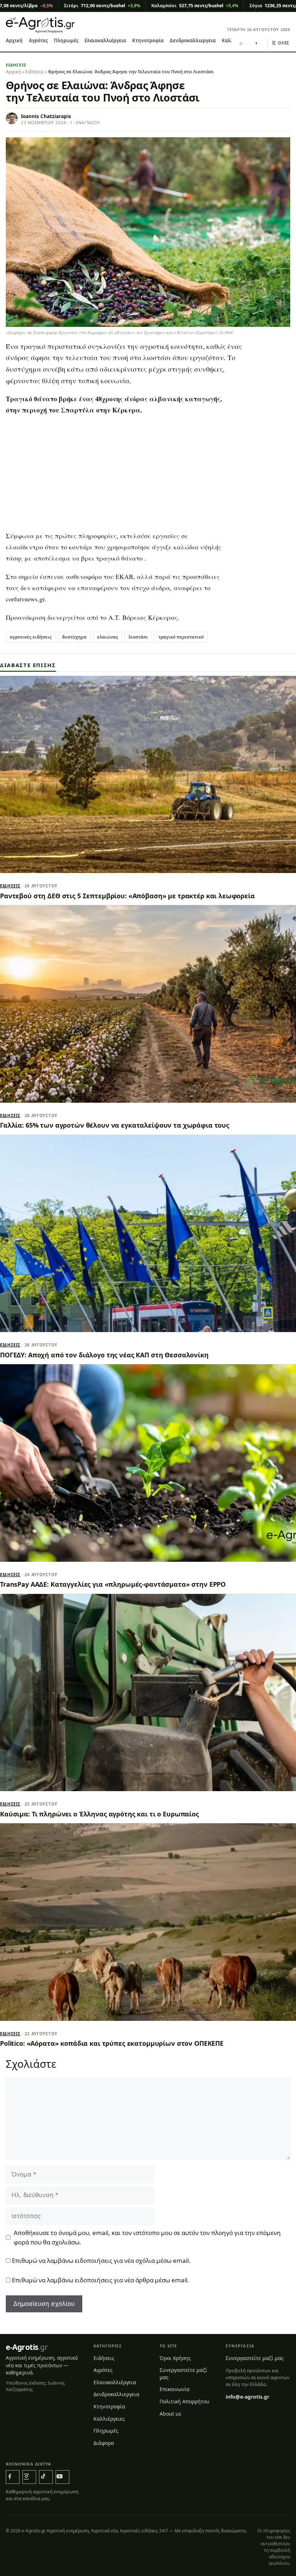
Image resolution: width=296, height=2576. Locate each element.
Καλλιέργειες (109, 2419)
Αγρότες (38, 40)
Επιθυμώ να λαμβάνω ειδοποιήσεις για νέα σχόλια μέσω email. (101, 2261)
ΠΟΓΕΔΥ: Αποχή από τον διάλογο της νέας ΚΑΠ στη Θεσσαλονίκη (104, 1355)
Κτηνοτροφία (148, 40)
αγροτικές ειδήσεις (31, 637)
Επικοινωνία (175, 2389)
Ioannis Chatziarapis (46, 116)
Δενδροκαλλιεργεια (193, 40)
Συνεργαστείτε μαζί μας (183, 2374)
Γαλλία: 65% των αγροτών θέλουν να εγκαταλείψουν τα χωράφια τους (115, 1125)
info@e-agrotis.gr (247, 2397)
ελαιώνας (108, 637)
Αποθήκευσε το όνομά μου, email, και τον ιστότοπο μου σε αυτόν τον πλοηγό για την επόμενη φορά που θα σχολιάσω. (147, 2237)
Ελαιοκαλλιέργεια (105, 40)
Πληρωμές (66, 40)
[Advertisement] (148, 474)
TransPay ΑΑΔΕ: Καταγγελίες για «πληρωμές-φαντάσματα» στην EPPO (113, 1584)
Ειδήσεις (16, 65)
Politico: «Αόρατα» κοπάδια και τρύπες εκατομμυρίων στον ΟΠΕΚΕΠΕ (112, 2043)
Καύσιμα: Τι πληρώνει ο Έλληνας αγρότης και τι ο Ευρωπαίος (99, 1814)
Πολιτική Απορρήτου (184, 2401)
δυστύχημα (74, 637)
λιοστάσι (138, 637)
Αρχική (14, 40)
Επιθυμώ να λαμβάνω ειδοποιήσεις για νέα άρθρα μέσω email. (101, 2280)
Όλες (281, 43)
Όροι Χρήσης (175, 2358)
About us (170, 2414)
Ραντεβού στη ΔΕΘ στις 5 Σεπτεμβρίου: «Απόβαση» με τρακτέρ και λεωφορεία (127, 896)
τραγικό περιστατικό (181, 637)
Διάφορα (104, 2443)
